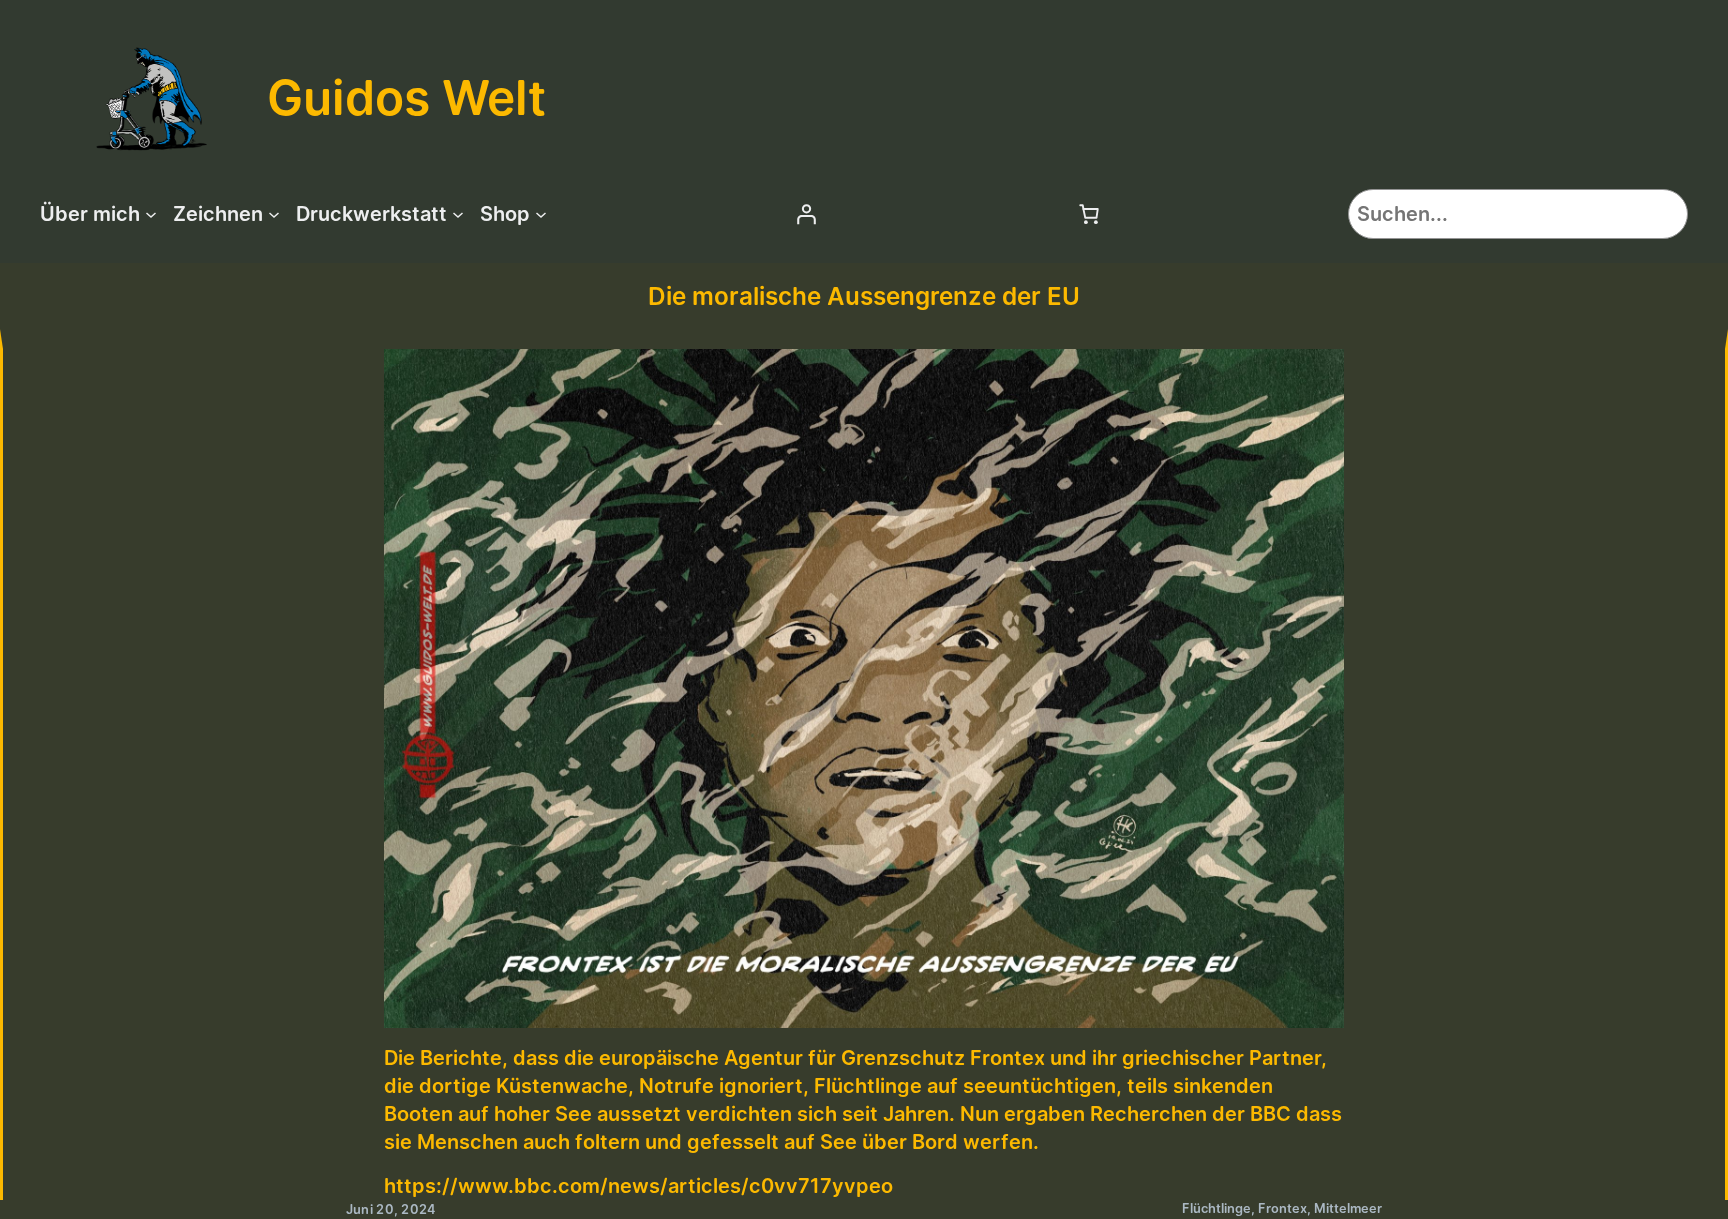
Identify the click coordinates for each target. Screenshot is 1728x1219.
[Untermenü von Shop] (541, 214)
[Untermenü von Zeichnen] (274, 214)
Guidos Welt (406, 97)
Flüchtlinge (1216, 1208)
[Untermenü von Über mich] (151, 214)
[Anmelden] (806, 214)
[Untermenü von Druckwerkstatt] (458, 214)
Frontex (1282, 1208)
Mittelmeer (1348, 1208)
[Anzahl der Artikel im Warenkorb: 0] (1089, 214)
